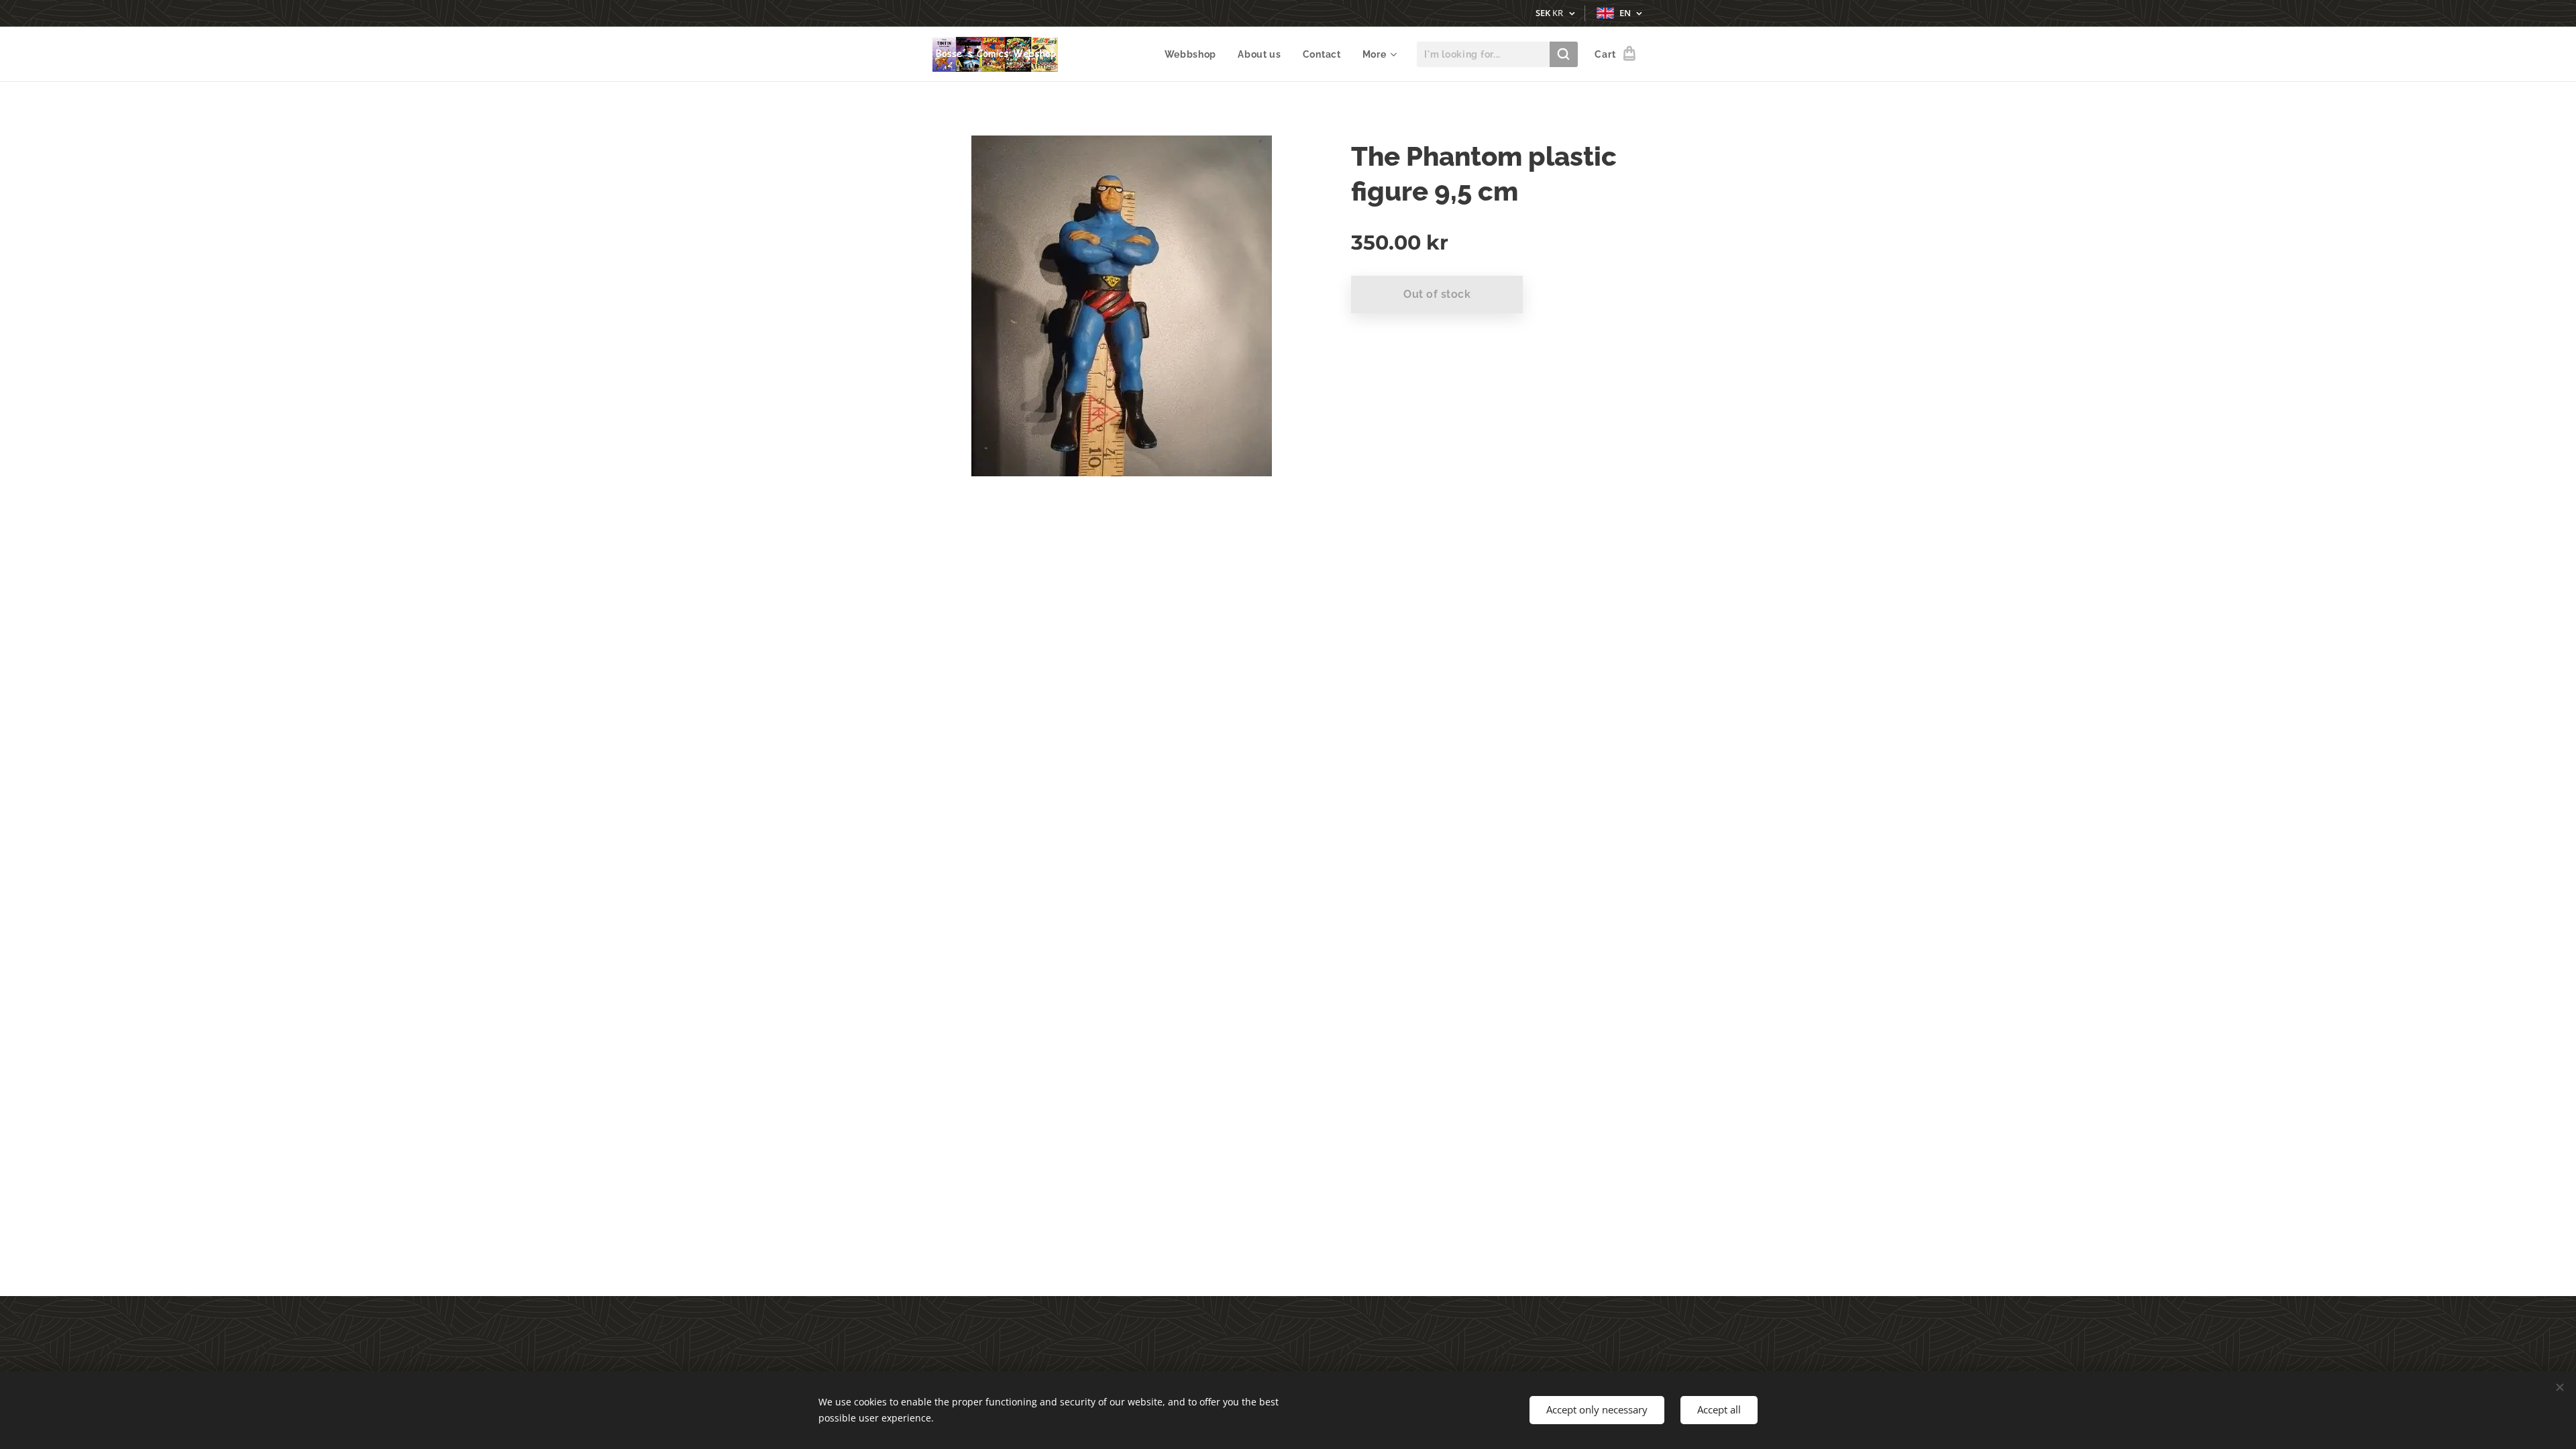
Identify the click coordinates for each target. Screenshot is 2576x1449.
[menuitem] (1194, 54)
